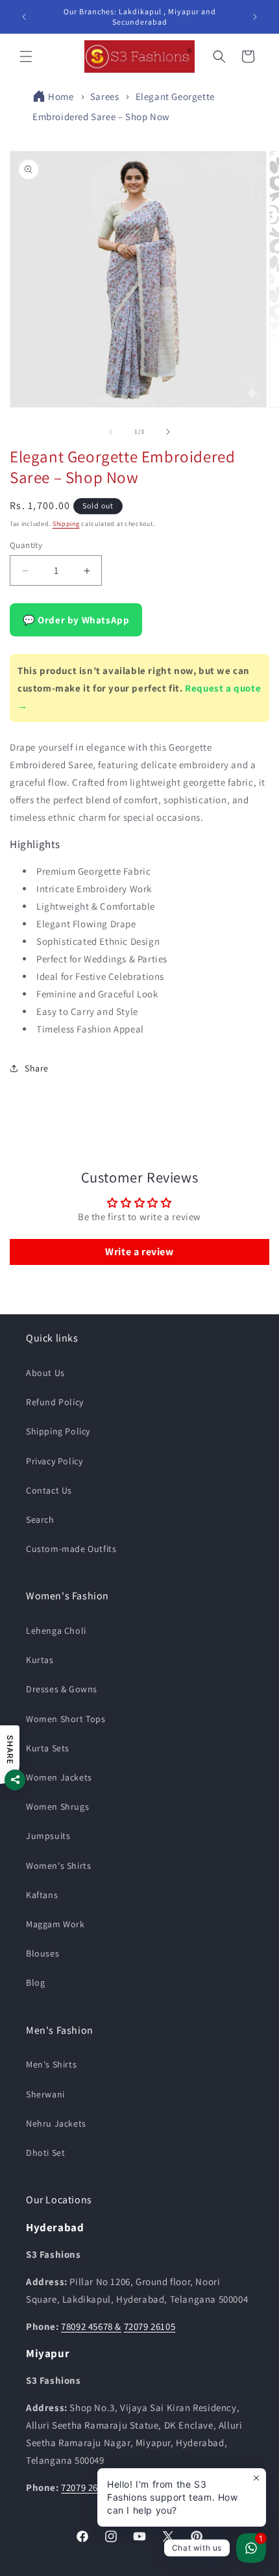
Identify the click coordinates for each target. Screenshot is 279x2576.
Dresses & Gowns (62, 1689)
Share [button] (37, 1068)
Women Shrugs (57, 1807)
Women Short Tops (66, 1719)
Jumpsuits (48, 1836)
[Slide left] (111, 432)
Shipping (66, 524)
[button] (26, 56)
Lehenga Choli (56, 1631)
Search (40, 1519)
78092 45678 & (91, 2326)
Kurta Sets (48, 1748)
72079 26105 (150, 2326)
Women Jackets (59, 1777)
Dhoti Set (45, 2153)
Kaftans (42, 1895)
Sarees (105, 96)
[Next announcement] (255, 17)
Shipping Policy (58, 1431)
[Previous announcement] (24, 17)
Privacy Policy (54, 1461)
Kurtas (40, 1660)
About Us (45, 1373)
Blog (35, 1982)
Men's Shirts (51, 2064)
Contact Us (49, 1490)
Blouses (42, 1953)
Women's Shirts (58, 1866)
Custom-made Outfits (71, 1549)
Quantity (26, 545)
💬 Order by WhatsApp (76, 620)
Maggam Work (55, 1924)
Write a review (139, 1252)
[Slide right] (168, 432)
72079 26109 (87, 2487)
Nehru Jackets (56, 2123)
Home (61, 96)
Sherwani (45, 2094)
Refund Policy (55, 1402)
